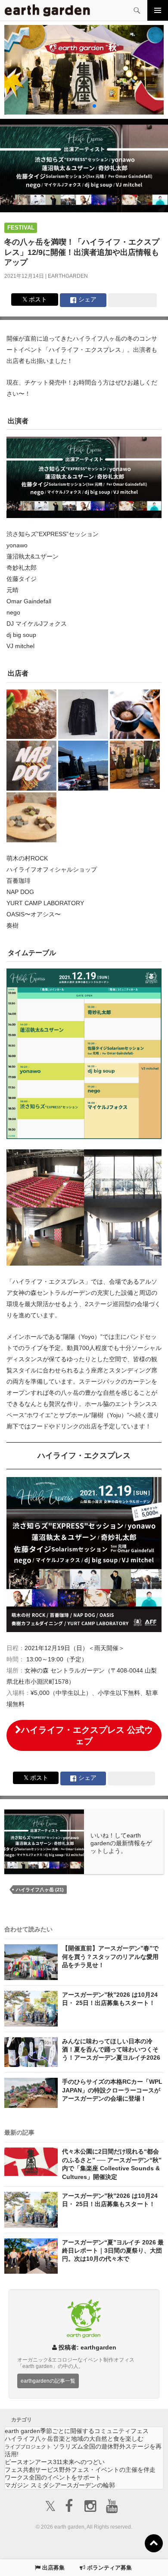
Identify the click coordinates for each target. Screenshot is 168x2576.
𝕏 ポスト (35, 299)
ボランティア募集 (109, 2568)
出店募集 (53, 2568)
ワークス (53, 2477)
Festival (21, 228)
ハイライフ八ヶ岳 (74, 2439)
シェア (87, 299)
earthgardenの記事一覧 (48, 2381)
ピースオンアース (55, 2462)
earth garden (77, 2431)
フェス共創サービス (80, 2470)
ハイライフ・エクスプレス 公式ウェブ (87, 1735)
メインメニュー (158, 10)
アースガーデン (47, 10)
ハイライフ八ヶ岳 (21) (40, 1890)
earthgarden (68, 276)
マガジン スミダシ (60, 2485)
